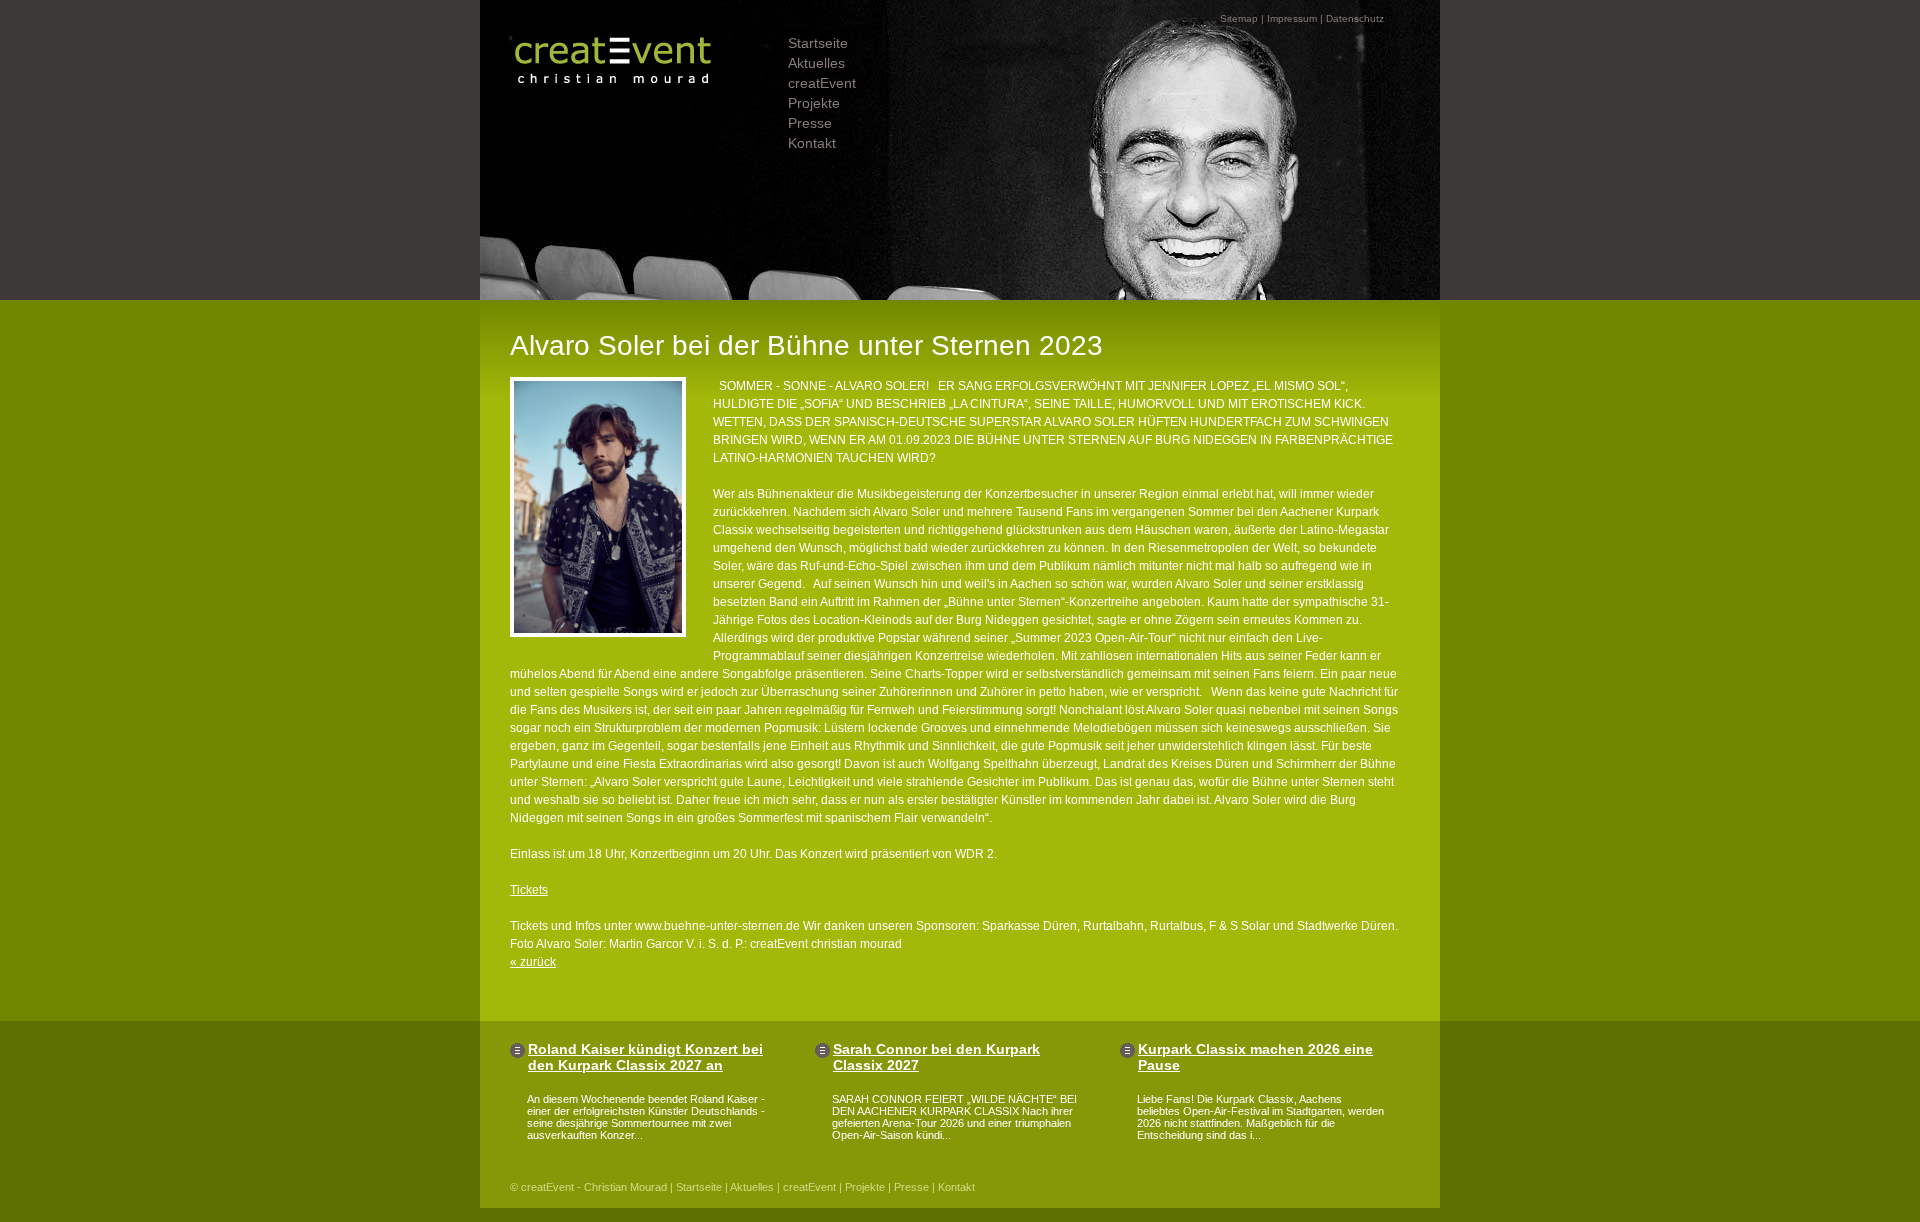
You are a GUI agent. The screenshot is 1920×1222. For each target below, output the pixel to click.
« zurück (533, 962)
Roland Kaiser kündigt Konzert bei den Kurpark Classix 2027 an (645, 1057)
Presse (810, 123)
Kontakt (812, 143)
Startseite (818, 43)
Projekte (814, 103)
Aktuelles (816, 63)
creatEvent (822, 83)
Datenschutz (1355, 18)
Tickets (529, 890)
